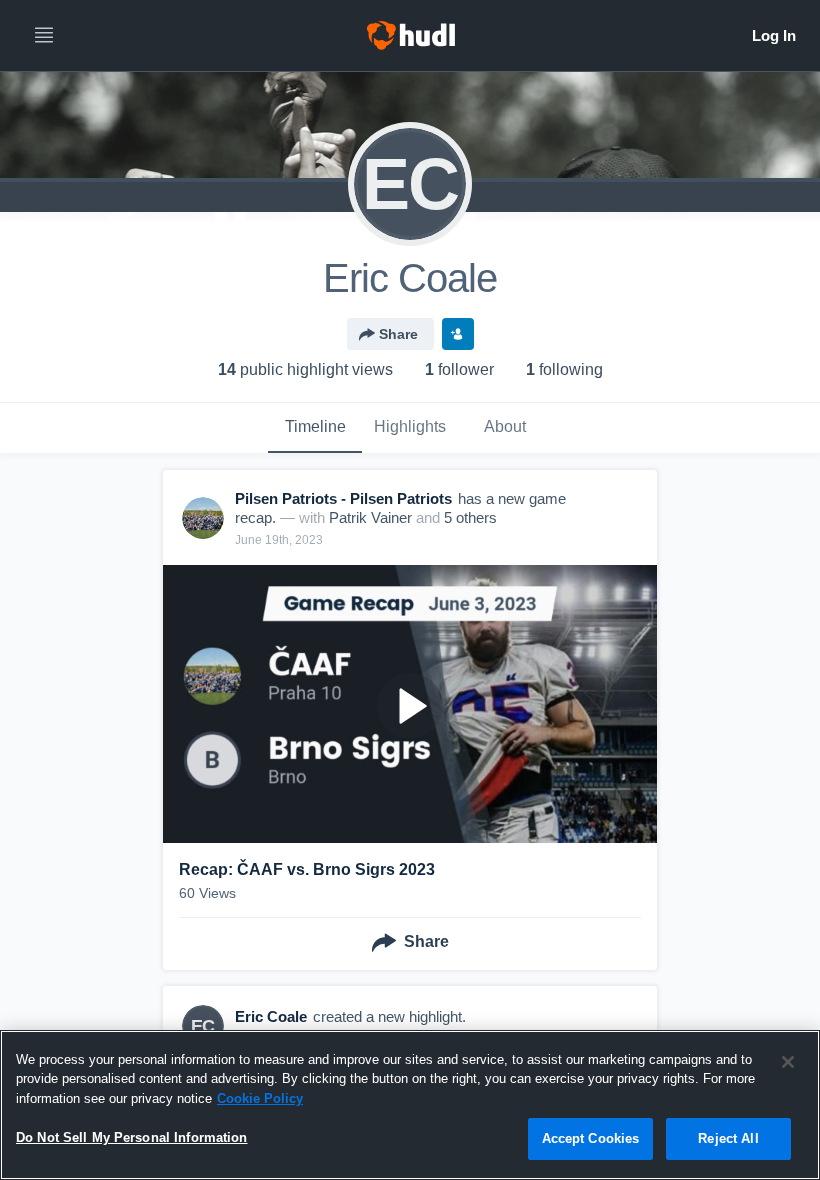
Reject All (728, 1138)
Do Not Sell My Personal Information (132, 1137)
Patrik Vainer (370, 517)
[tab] (315, 428)
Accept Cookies (591, 1138)
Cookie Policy (260, 1098)
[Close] (788, 1062)
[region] (410, 1105)
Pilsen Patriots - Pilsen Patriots (343, 498)
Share (398, 334)
